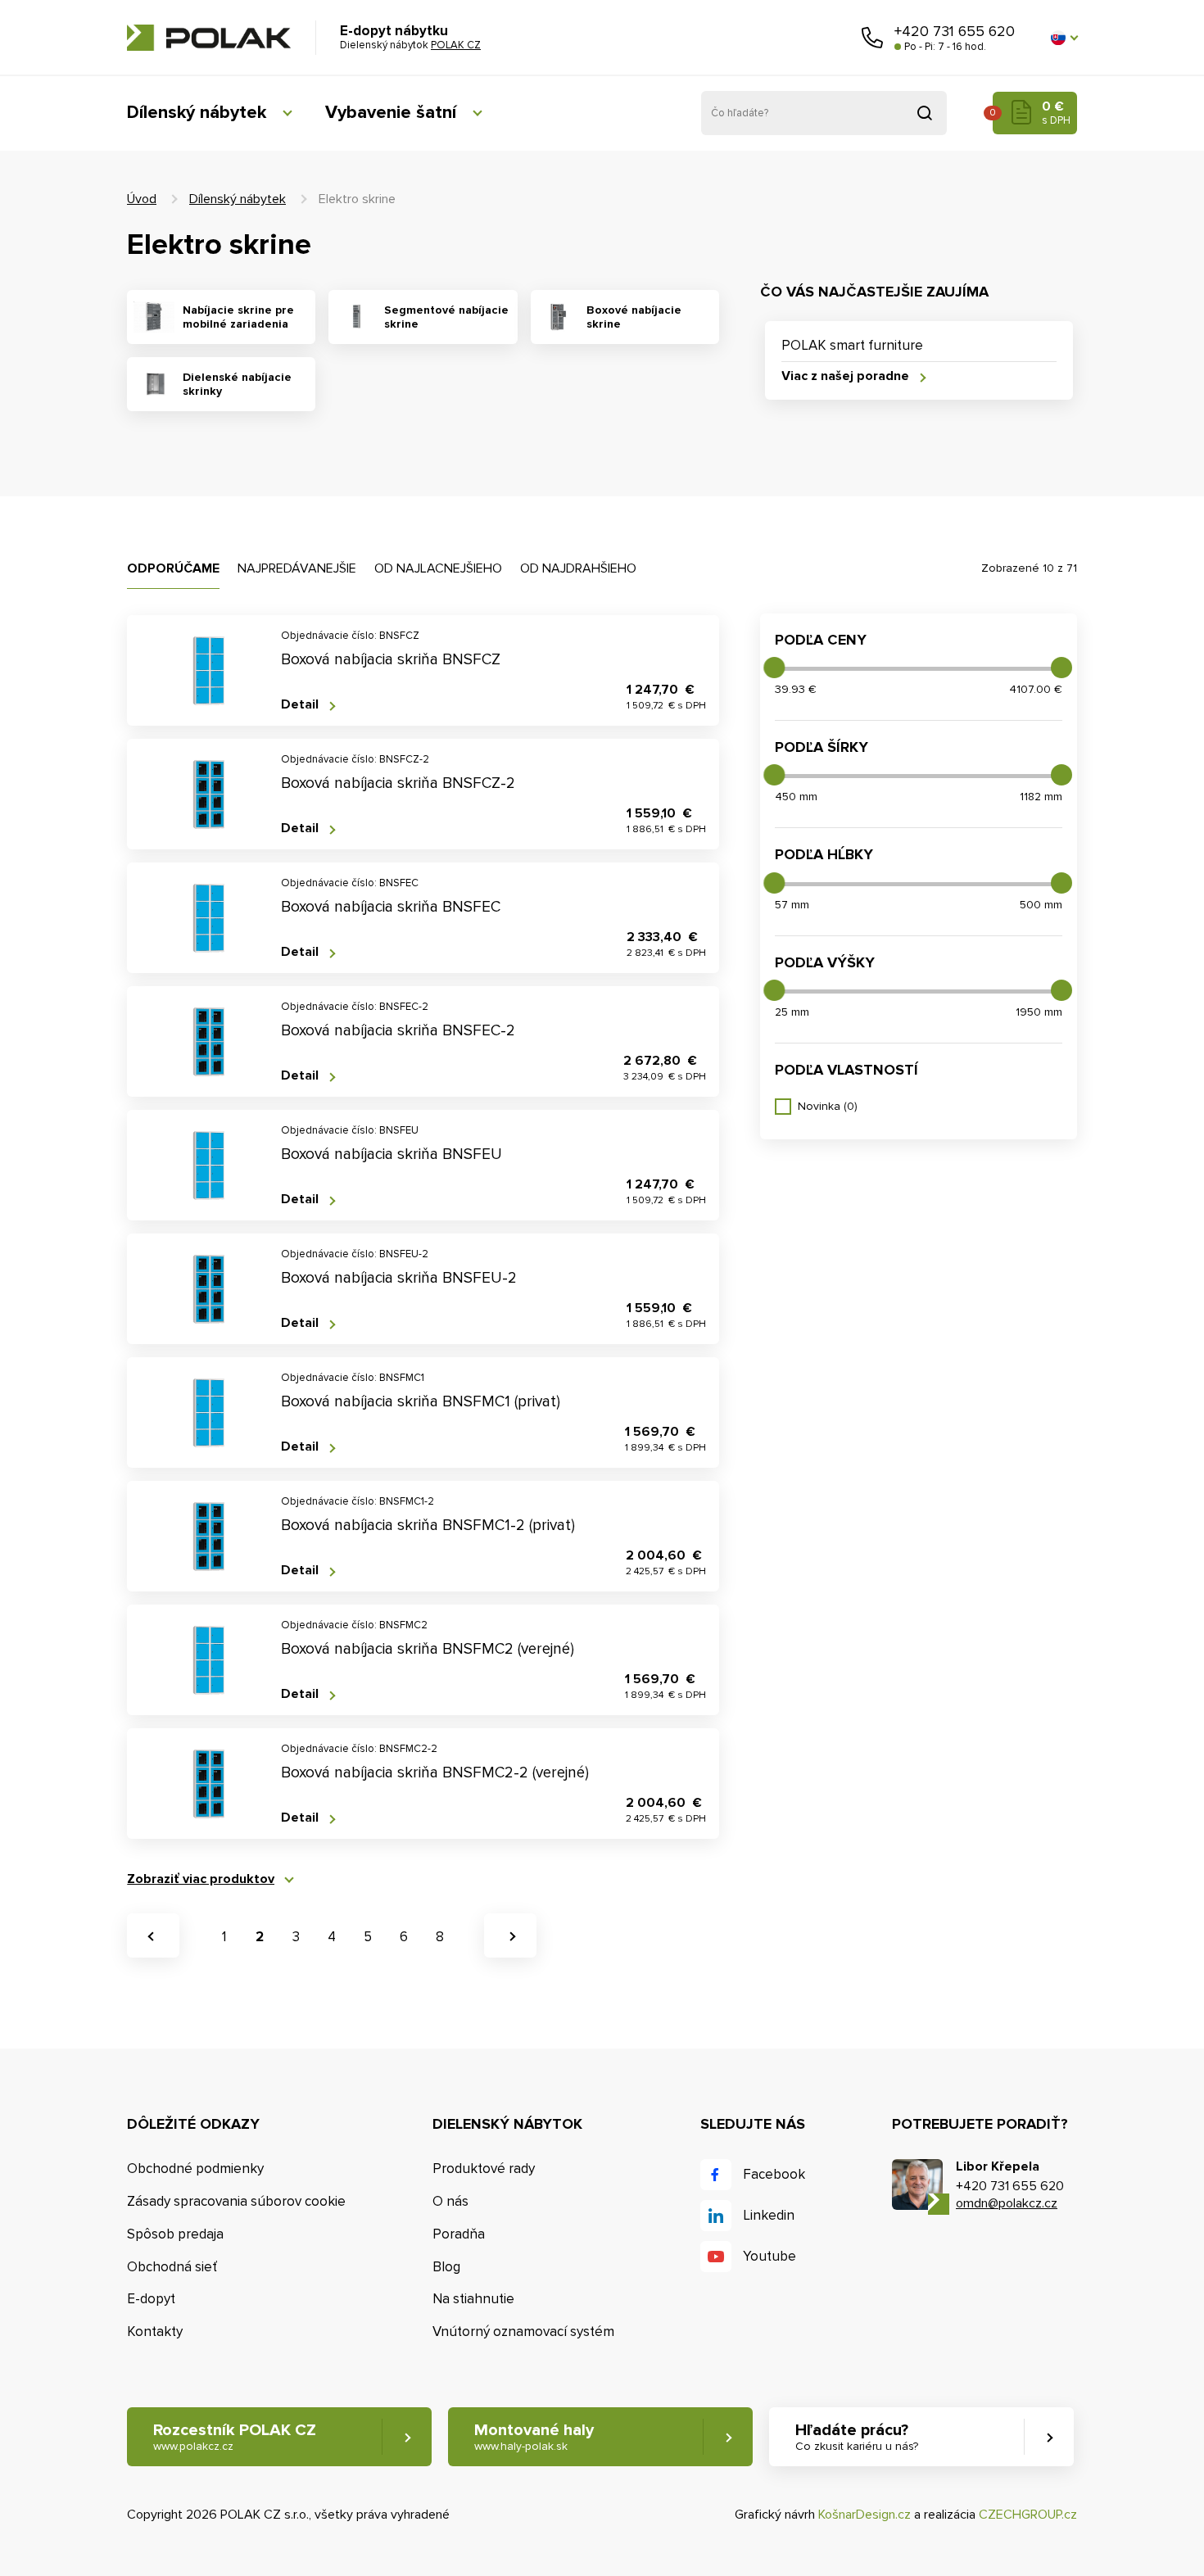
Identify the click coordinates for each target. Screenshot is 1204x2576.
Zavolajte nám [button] (872, 38)
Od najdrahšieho (578, 568)
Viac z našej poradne (845, 376)
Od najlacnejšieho (438, 568)
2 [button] (260, 1937)
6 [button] (404, 1937)
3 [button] (296, 1937)
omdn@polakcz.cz (1007, 2203)
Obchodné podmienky (195, 2169)
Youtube (769, 2256)
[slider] (774, 668)
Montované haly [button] (534, 2437)
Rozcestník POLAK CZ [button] (235, 2437)
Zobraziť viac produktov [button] (201, 1879)
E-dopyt (151, 2299)
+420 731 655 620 (955, 31)
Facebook (774, 2174)
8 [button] (440, 1937)
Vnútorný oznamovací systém (523, 2332)
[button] (1064, 38)
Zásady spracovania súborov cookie (236, 2201)
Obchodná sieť (172, 2267)
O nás (450, 2201)
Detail (300, 705)
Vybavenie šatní (391, 113)
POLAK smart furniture (852, 345)
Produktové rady (484, 2169)
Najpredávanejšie (297, 568)
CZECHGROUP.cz (1028, 2515)
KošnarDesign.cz (865, 2515)
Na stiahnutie (473, 2299)
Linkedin (769, 2215)
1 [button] (224, 1937)
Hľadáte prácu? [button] (857, 2437)
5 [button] (368, 1937)
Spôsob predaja (175, 2234)
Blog (446, 2267)
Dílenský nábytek (197, 113)
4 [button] (332, 1937)
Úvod (142, 199)
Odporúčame (173, 568)
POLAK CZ (209, 38)
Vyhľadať (925, 113)
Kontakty (155, 2332)
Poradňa (459, 2234)
